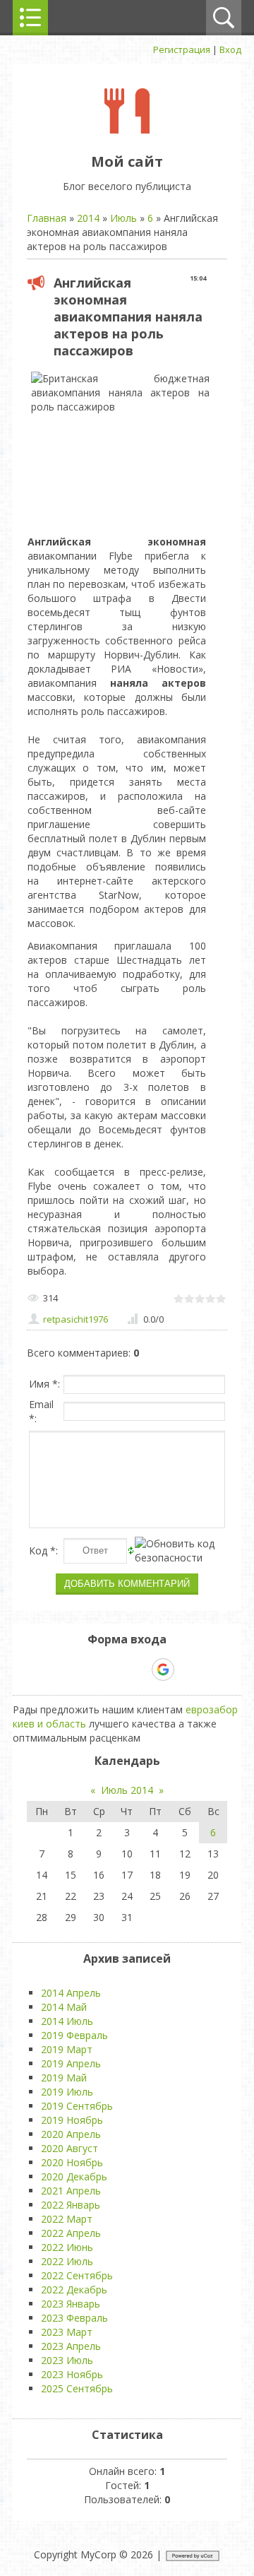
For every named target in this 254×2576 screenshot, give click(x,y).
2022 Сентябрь (77, 2275)
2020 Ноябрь (72, 2162)
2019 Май (64, 2078)
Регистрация (182, 49)
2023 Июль (67, 2360)
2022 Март (67, 2219)
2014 (88, 218)
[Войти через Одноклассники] (188, 1670)
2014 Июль (67, 2021)
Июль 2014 (127, 1790)
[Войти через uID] (66, 1670)
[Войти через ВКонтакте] (90, 1670)
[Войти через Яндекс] (138, 1670)
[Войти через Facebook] (114, 1670)
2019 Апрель (71, 2063)
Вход (230, 49)
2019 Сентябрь (77, 2106)
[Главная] (127, 130)
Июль (123, 218)
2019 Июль (67, 2092)
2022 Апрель (71, 2233)
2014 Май (64, 2007)
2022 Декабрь (74, 2290)
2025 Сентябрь (77, 2388)
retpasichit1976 (75, 1319)
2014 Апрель (71, 1993)
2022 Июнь (67, 2247)
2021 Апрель (71, 2191)
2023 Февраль (74, 2318)
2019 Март (67, 2049)
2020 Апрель (71, 2134)
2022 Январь (71, 2205)
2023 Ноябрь (72, 2374)
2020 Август (69, 2148)
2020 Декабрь (74, 2176)
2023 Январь (71, 2304)
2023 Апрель (71, 2346)
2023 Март (67, 2332)
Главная (47, 218)
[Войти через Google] (163, 1670)
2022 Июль (67, 2261)
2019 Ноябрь (72, 2120)
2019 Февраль (74, 2035)
